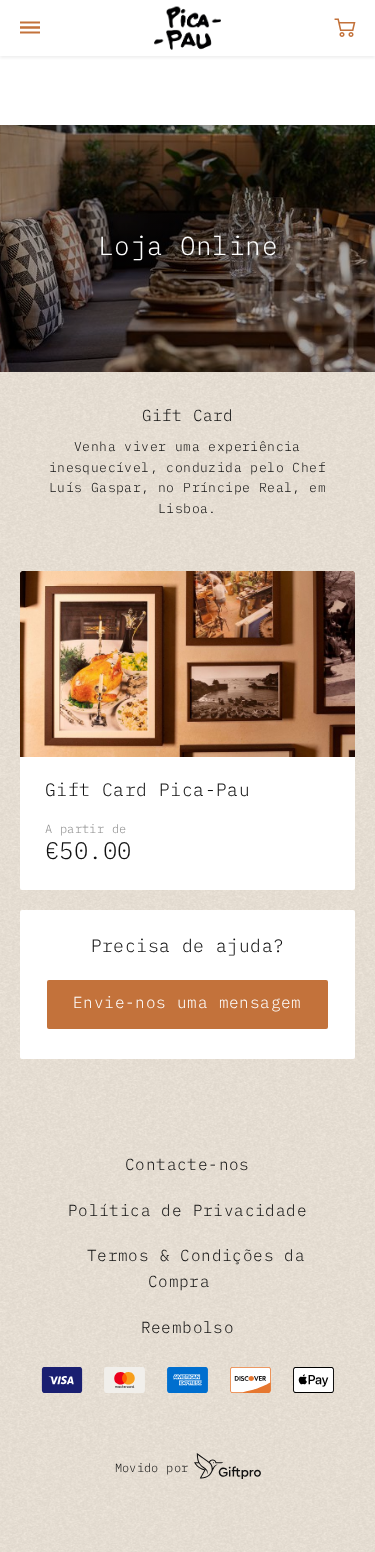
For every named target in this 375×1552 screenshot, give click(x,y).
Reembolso (188, 1329)
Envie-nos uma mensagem (187, 1004)
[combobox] (96, 90)
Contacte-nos (187, 1166)
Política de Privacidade (187, 1212)
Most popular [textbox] (246, 91)
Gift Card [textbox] (52, 91)
